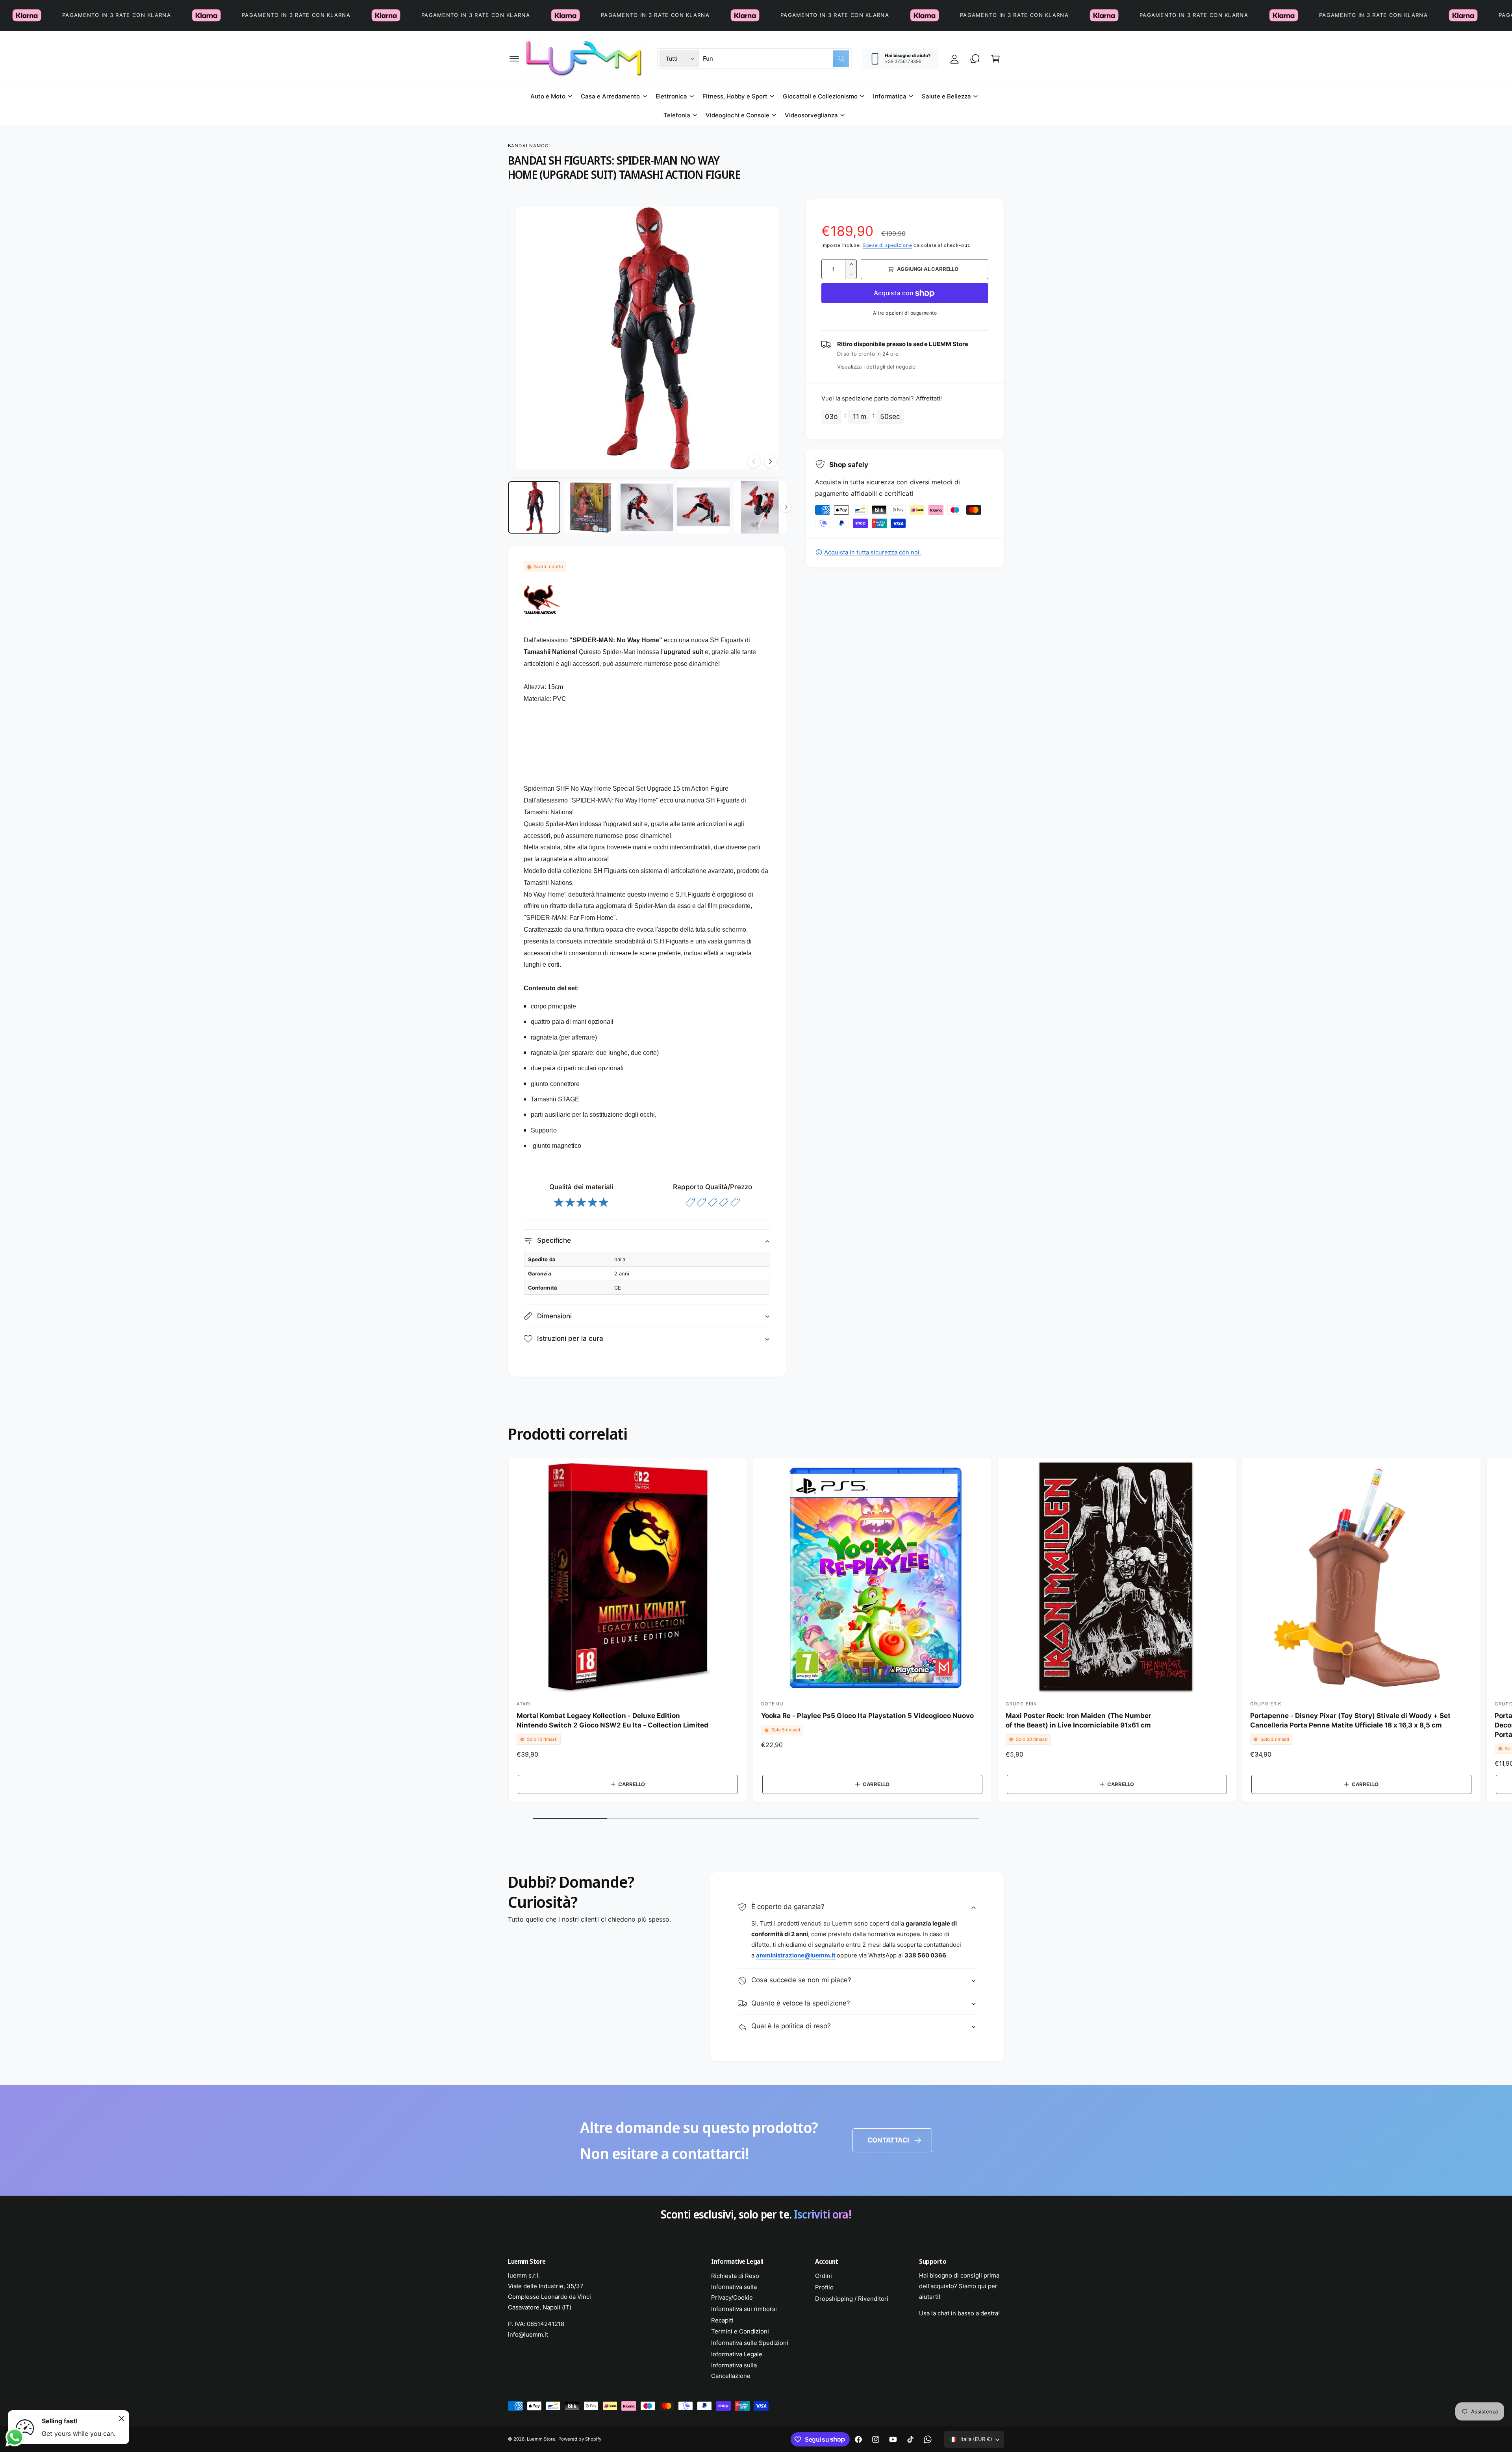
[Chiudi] (122, 2419)
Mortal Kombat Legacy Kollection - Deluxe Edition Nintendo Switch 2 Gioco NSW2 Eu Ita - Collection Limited (612, 1720)
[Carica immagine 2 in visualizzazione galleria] (590, 507)
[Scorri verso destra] (770, 461)
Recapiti (722, 2320)
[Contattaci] (975, 59)
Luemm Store (541, 2439)
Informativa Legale (737, 2354)
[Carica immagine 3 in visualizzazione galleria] (647, 507)
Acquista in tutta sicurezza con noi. (873, 552)
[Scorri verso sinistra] (754, 461)
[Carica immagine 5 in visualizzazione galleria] (760, 507)
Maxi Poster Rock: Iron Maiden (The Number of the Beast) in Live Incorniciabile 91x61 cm (1078, 1720)
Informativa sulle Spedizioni (750, 2343)
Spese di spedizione (887, 245)
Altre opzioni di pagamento (905, 313)
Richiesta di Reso (735, 2276)
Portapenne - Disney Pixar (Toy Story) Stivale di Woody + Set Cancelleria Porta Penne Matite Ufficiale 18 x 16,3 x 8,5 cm (1350, 1720)
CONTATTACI (888, 2140)
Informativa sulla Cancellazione (734, 2370)
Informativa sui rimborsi (744, 2309)
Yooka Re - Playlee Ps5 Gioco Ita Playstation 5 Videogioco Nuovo (867, 1716)
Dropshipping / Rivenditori (852, 2299)
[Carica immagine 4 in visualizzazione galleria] (703, 507)
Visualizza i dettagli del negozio (876, 367)
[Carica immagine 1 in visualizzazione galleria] (534, 507)
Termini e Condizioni (740, 2331)
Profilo (824, 2287)
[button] (514, 59)
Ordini (824, 2276)
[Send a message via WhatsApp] (15, 2437)
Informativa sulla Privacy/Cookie (734, 2292)
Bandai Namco (528, 146)
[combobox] (776, 59)
